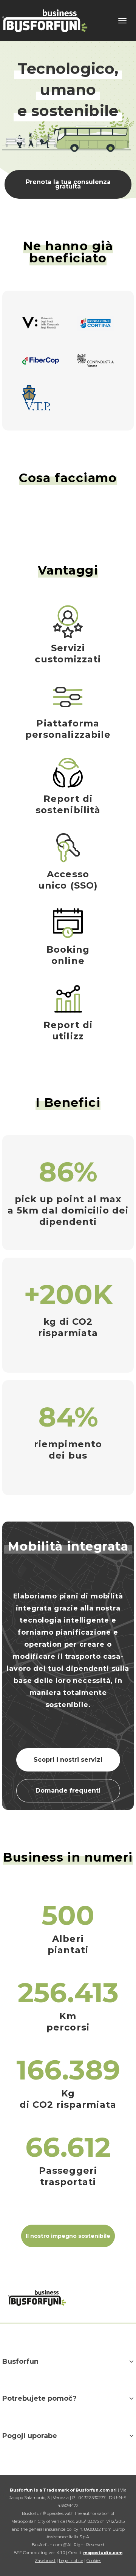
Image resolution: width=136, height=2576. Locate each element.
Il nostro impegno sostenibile (68, 2236)
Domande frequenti (68, 1791)
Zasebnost (45, 2561)
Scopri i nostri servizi (68, 1760)
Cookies (94, 2561)
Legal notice (71, 2561)
